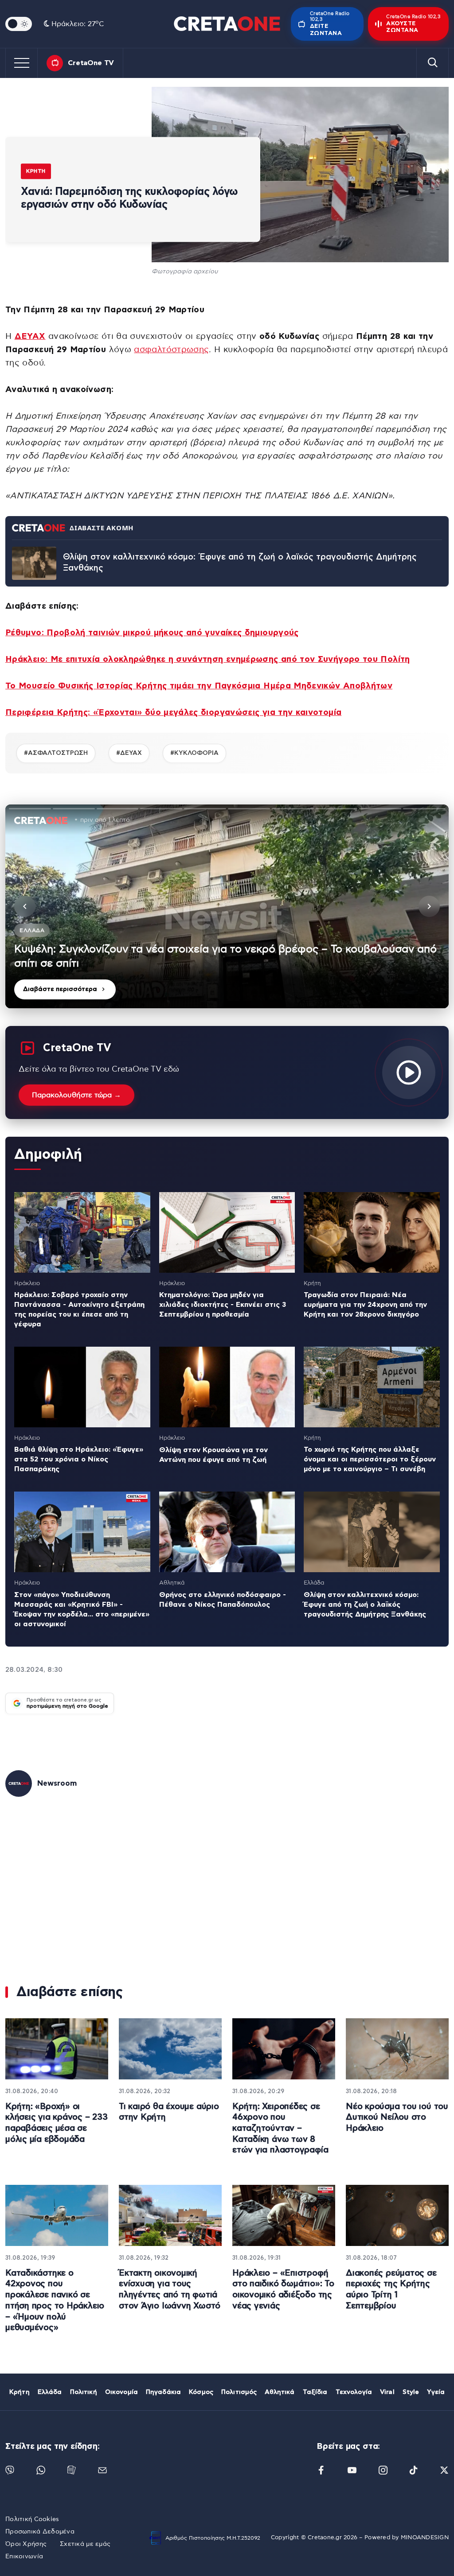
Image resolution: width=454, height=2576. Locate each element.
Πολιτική (84, 2392)
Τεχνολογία (354, 2392)
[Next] (429, 906)
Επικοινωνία (24, 2557)
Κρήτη (36, 171)
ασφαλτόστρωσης (171, 350)
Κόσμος (201, 2392)
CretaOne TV (91, 63)
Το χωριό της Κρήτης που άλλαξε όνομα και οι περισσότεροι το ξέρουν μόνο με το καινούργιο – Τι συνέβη (370, 1459)
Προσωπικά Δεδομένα (40, 2532)
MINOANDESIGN (425, 2538)
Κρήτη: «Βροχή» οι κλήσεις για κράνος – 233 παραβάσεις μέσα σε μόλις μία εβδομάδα (57, 2123)
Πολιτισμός (239, 2392)
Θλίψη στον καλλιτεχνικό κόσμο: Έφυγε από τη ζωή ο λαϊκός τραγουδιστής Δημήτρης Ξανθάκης (240, 563)
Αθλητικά (280, 2392)
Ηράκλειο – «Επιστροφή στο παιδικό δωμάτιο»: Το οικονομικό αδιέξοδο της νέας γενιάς (283, 2290)
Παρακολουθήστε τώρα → (76, 1095)
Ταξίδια (315, 2392)
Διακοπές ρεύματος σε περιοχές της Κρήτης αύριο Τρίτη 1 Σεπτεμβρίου (391, 2290)
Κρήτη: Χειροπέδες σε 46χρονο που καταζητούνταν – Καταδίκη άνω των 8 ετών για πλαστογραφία (280, 2129)
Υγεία (436, 2392)
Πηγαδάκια (163, 2392)
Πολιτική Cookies (32, 2519)
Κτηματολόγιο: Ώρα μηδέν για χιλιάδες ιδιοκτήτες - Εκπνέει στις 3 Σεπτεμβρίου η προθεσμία (223, 1305)
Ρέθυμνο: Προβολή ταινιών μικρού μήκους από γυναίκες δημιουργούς (152, 633)
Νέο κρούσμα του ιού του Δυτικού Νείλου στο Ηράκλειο (397, 2118)
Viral (387, 2392)
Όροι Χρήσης (26, 2544)
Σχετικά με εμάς (85, 2544)
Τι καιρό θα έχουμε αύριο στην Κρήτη (169, 2112)
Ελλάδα (50, 2392)
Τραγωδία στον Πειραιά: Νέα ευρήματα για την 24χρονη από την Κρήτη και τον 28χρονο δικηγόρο (365, 1305)
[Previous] (25, 906)
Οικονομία (121, 2392)
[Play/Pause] (227, 906)
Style (411, 2392)
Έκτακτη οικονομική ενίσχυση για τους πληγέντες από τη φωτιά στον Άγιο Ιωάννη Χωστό (170, 2290)
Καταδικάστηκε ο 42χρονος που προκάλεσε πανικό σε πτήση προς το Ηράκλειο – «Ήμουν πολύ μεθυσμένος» (55, 2300)
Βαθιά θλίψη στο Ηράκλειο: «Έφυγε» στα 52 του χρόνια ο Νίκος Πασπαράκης (79, 1459)
